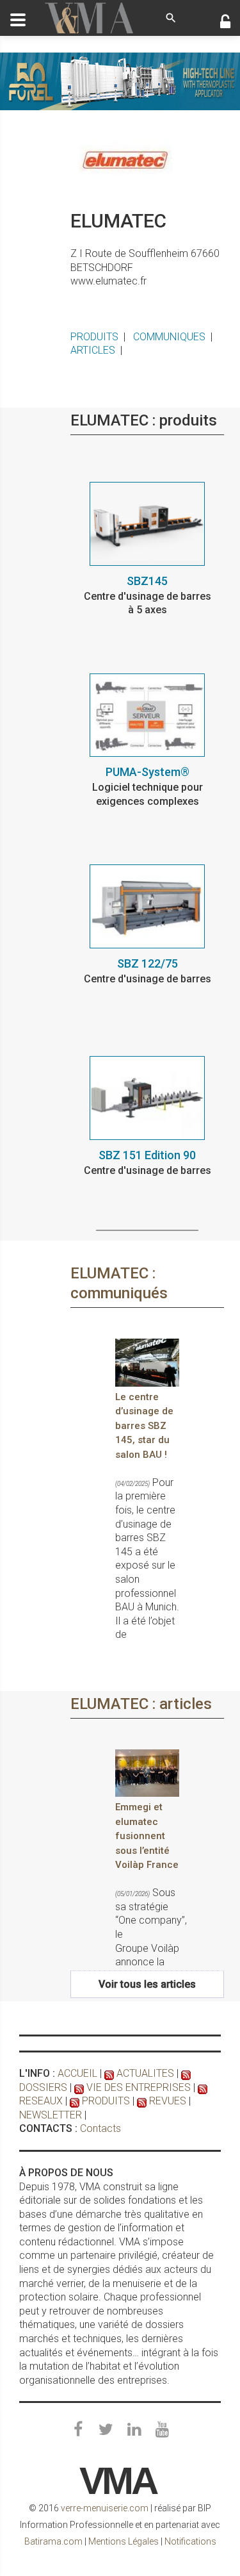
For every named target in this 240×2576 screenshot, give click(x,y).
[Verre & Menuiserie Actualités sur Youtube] (163, 2430)
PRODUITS (94, 337)
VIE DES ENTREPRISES (139, 2087)
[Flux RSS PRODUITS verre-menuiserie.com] (75, 2101)
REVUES (168, 2101)
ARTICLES (93, 350)
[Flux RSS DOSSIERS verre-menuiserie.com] (186, 2073)
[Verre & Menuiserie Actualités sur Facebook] (78, 2430)
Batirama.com (53, 2541)
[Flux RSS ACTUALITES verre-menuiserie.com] (109, 2073)
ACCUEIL (77, 2073)
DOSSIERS (43, 2087)
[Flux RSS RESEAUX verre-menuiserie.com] (203, 2087)
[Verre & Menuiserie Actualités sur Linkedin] (134, 2430)
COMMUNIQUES (169, 337)
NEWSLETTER (51, 2115)
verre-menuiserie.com (105, 2508)
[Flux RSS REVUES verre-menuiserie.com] (142, 2101)
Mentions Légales (124, 2541)
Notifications (190, 2541)
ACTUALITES (145, 2073)
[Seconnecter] (225, 23)
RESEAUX (41, 2101)
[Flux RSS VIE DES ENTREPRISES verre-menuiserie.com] (79, 2087)
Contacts (100, 2128)
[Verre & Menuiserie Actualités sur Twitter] (106, 2430)
